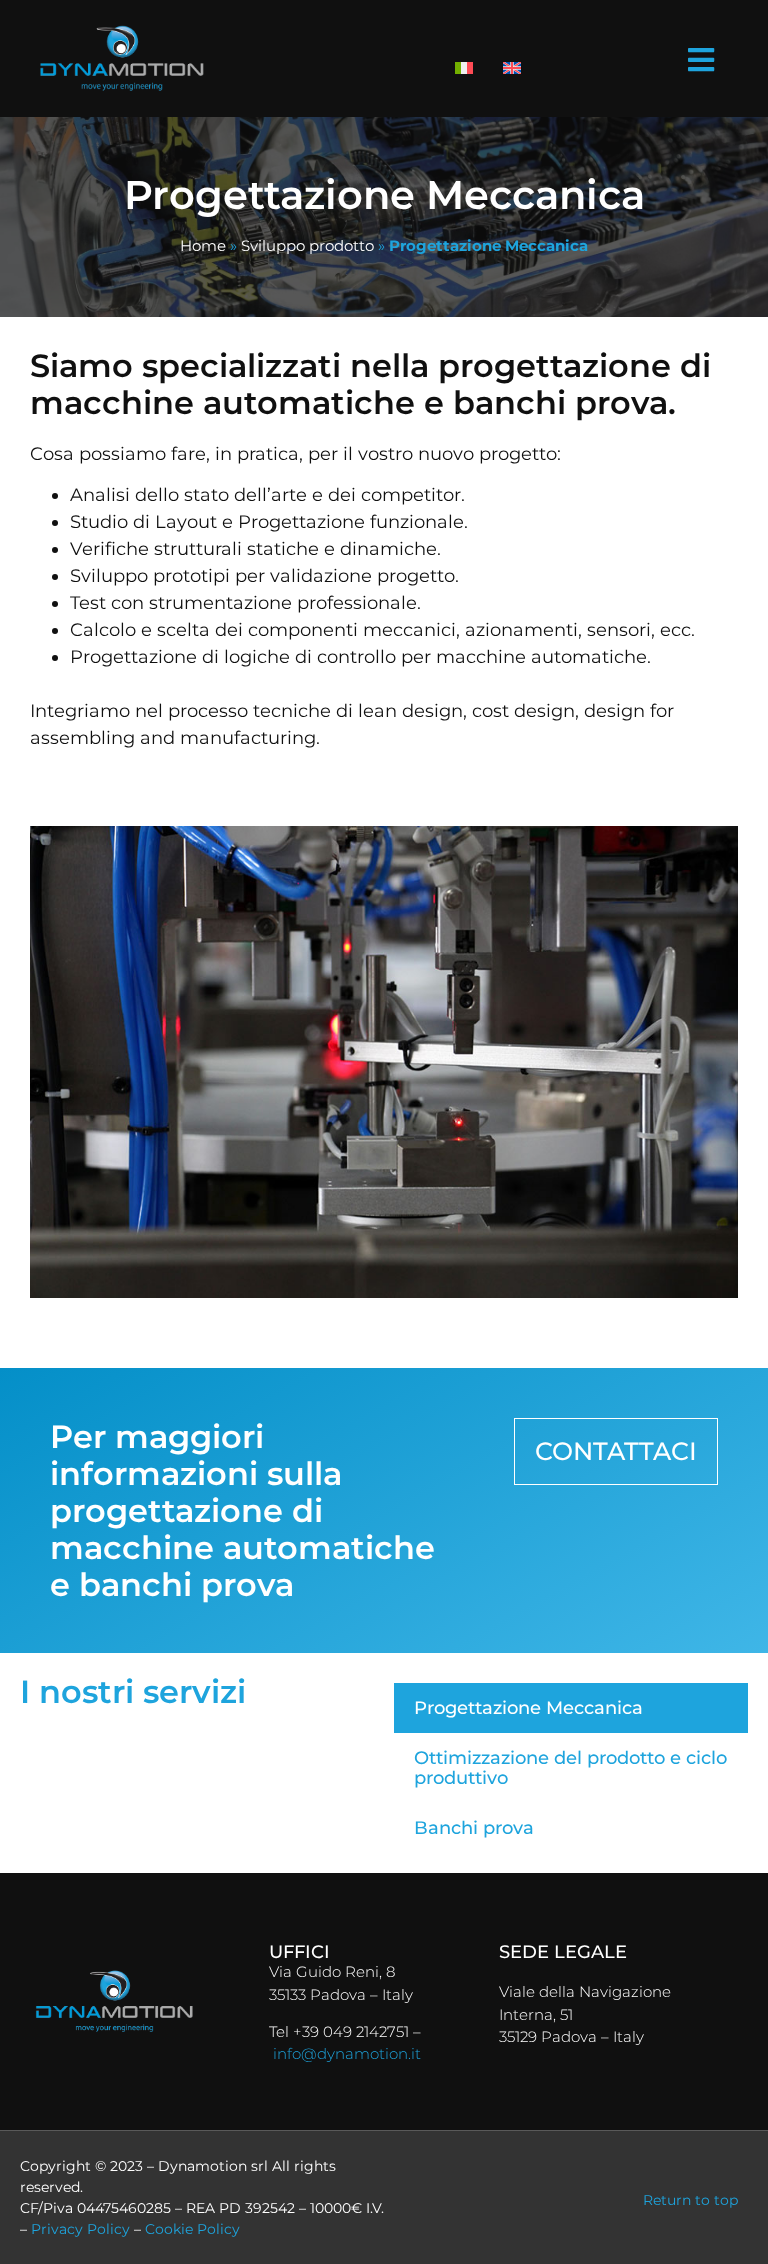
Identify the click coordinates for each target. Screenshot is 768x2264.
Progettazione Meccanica (528, 1708)
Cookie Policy (192, 2229)
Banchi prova (474, 1828)
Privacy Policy (80, 2229)
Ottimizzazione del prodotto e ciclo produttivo (570, 1768)
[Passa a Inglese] (512, 67)
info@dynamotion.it (347, 2053)
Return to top (690, 2200)
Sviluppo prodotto (307, 245)
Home (203, 245)
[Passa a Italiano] (464, 67)
